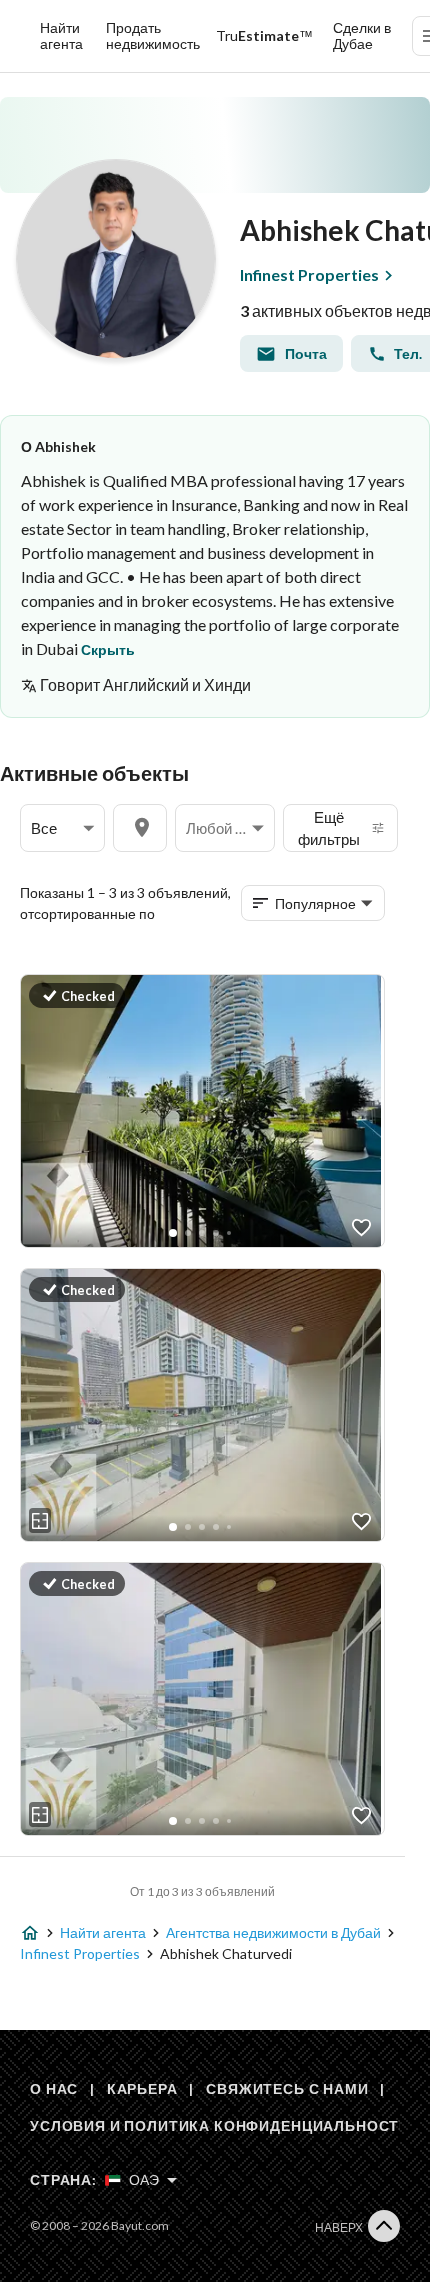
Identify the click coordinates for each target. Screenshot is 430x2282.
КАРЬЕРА (142, 2088)
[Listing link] (201, 1111)
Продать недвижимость (153, 35)
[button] (62, 828)
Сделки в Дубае (362, 35)
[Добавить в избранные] (361, 1227)
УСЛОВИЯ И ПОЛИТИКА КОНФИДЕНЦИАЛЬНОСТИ (220, 2125)
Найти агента (61, 35)
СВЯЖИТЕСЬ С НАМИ (287, 2088)
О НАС (54, 2088)
